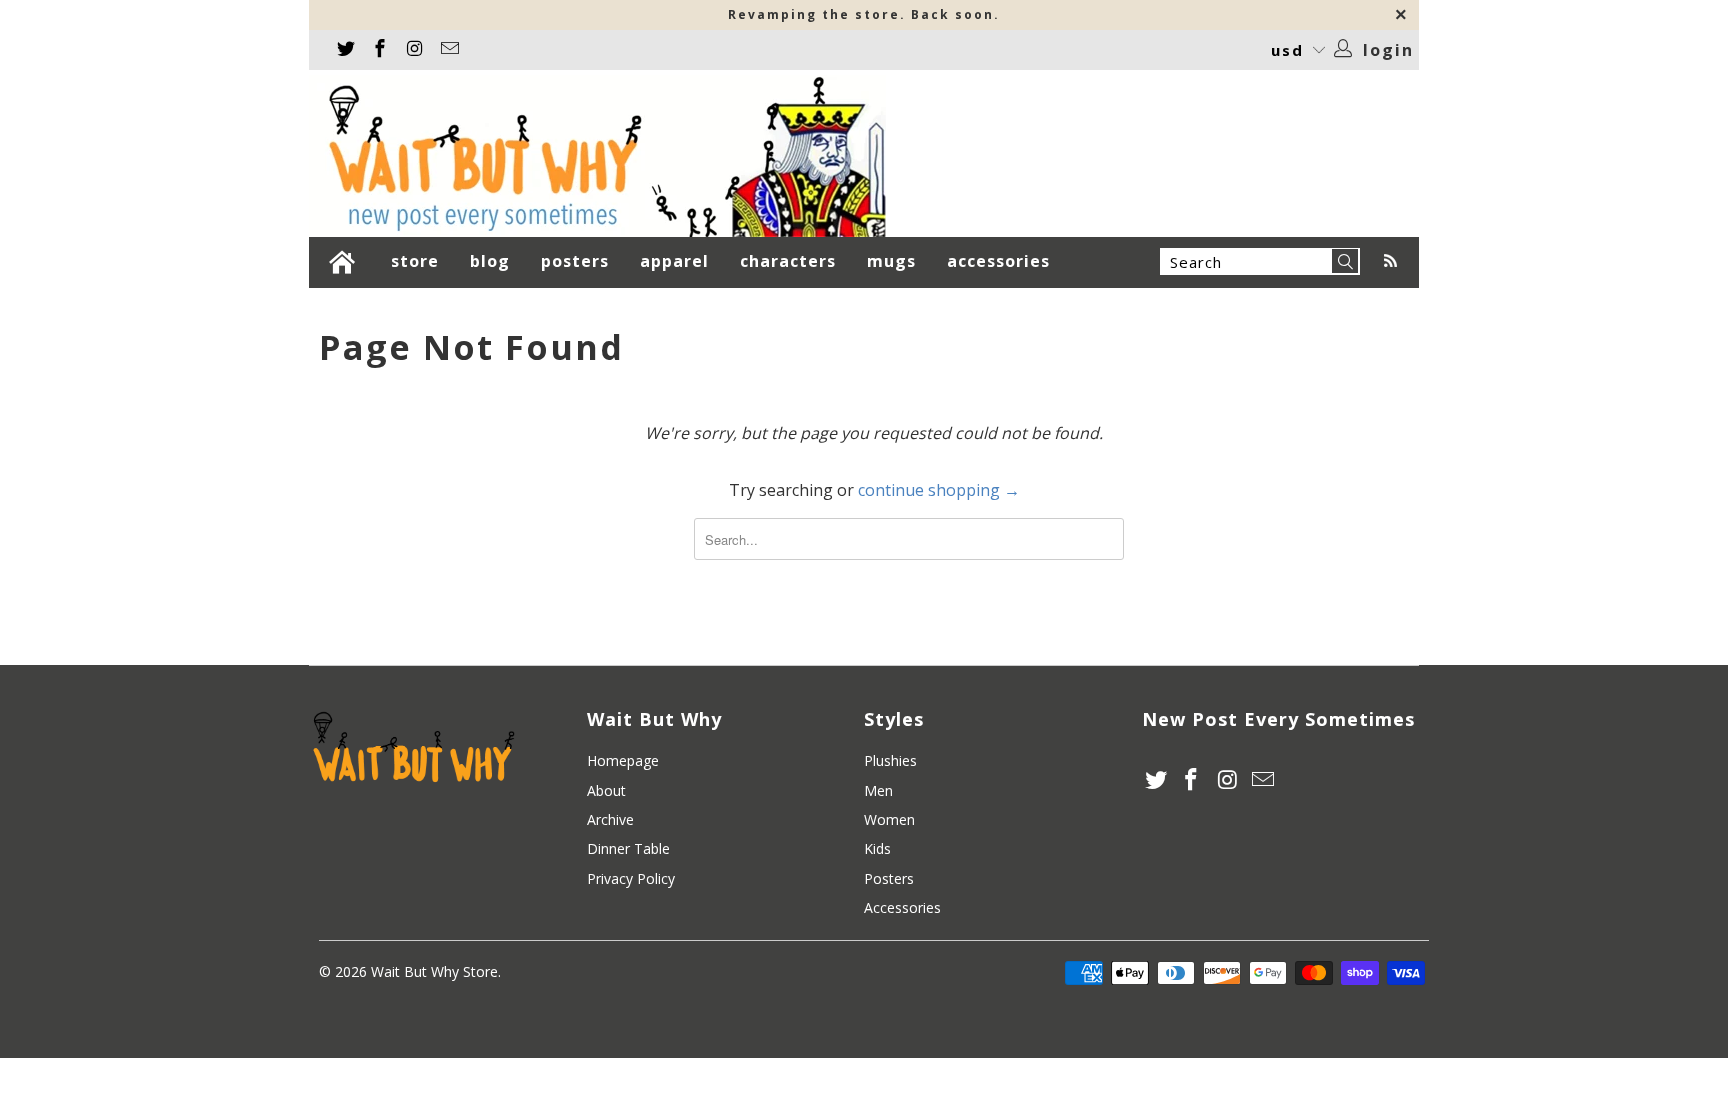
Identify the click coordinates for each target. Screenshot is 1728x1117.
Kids (877, 848)
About (606, 790)
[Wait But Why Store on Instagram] (413, 50)
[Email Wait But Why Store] (448, 50)
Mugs (899, 261)
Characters (790, 261)
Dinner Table (628, 848)
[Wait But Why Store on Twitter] (344, 50)
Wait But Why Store (434, 971)
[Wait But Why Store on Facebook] (379, 50)
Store (422, 261)
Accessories (1001, 261)
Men (878, 790)
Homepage (623, 760)
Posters (577, 261)
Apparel (677, 261)
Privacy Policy (631, 878)
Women (889, 819)
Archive (610, 819)
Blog (492, 261)
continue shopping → (939, 490)
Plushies (890, 760)
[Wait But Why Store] (597, 156)
